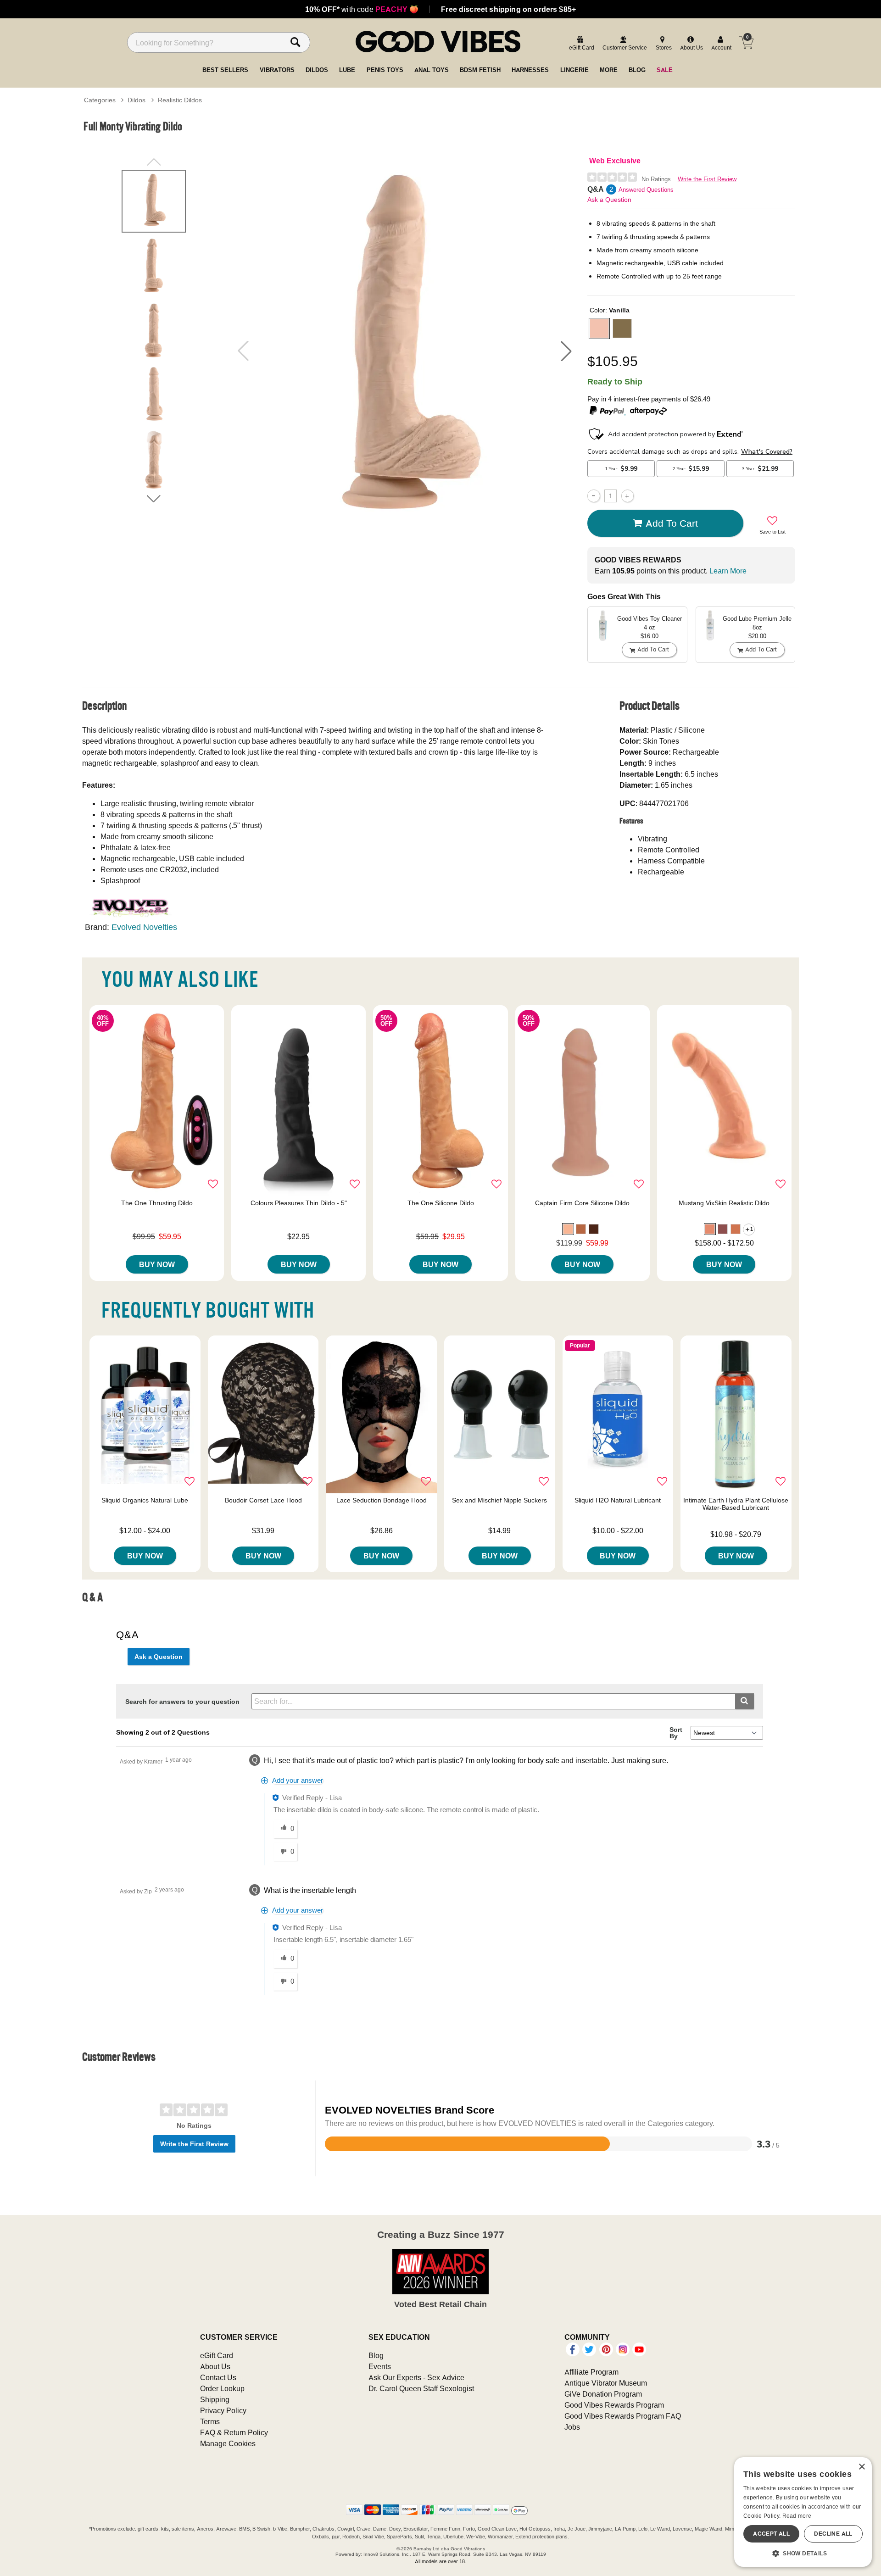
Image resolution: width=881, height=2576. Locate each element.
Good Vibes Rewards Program (614, 2405)
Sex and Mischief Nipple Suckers (499, 1500)
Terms (210, 2421)
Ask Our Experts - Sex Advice (416, 2377)
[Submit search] (744, 1701)
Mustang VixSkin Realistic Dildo (724, 1203)
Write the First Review (707, 179)
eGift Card (217, 2355)
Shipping (215, 2399)
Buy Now (157, 1264)
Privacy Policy (223, 2410)
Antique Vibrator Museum (606, 2383)
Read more (797, 2516)
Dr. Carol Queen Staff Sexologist (421, 2388)
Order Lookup (222, 2388)
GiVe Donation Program (603, 2394)
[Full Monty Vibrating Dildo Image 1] (405, 351)
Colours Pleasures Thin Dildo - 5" (299, 1203)
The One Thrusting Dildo (157, 1203)
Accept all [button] (771, 2534)
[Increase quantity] (627, 496)
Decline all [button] (833, 2534)
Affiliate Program (591, 2372)
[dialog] (803, 2512)
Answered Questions (646, 190)
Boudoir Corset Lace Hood (263, 1500)
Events (380, 2366)
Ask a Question (609, 200)
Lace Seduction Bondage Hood (382, 1500)
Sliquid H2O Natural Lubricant (618, 1500)
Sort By (676, 1733)
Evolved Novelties (144, 927)
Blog (376, 2355)
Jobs (572, 2427)
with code (362, 9)
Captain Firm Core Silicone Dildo (582, 1203)
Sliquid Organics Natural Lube (145, 1500)
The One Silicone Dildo (441, 1203)
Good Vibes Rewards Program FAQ (623, 2416)
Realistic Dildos (180, 100)
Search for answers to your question (182, 1702)
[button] (566, 351)
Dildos (137, 100)
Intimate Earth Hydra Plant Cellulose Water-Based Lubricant (736, 1504)
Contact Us (218, 2377)
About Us (215, 2366)
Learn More (728, 571)
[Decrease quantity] (594, 496)
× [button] (861, 2467)
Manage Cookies (228, 2443)
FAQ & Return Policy (234, 2432)
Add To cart (672, 523)
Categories (100, 100)
